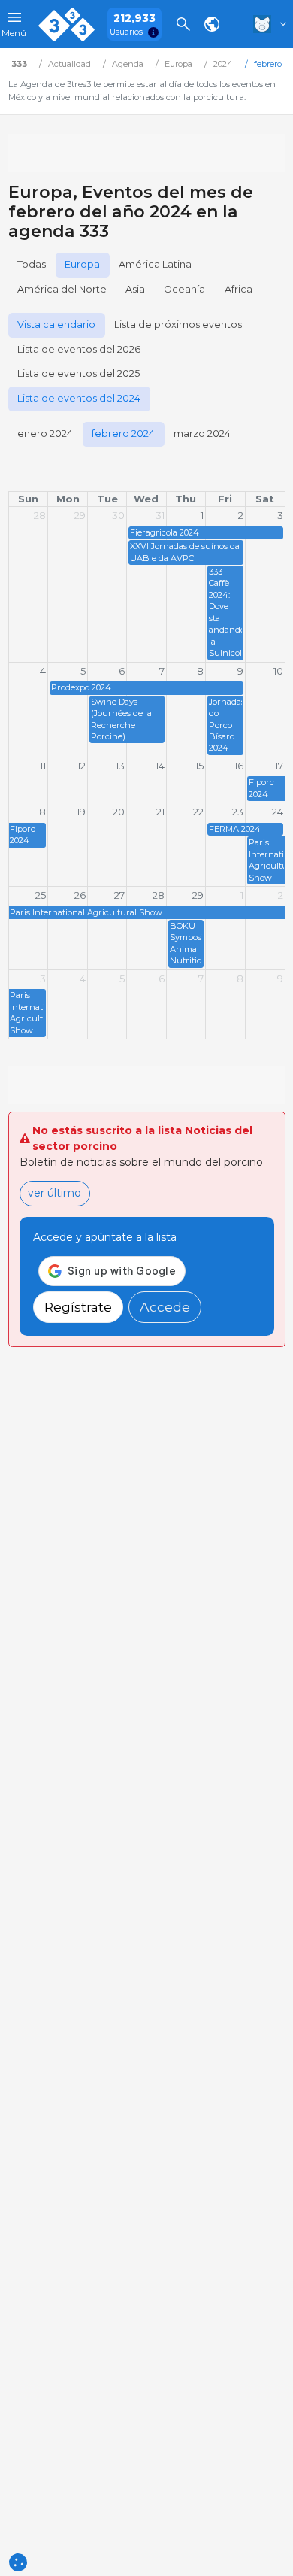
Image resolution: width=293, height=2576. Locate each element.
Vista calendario (56, 325)
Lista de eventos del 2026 (79, 349)
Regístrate (78, 1307)
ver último (54, 1193)
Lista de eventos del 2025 (79, 373)
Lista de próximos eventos (178, 325)
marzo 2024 (202, 434)
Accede (165, 1307)
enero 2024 (45, 434)
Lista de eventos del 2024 (79, 398)
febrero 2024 (123, 434)
